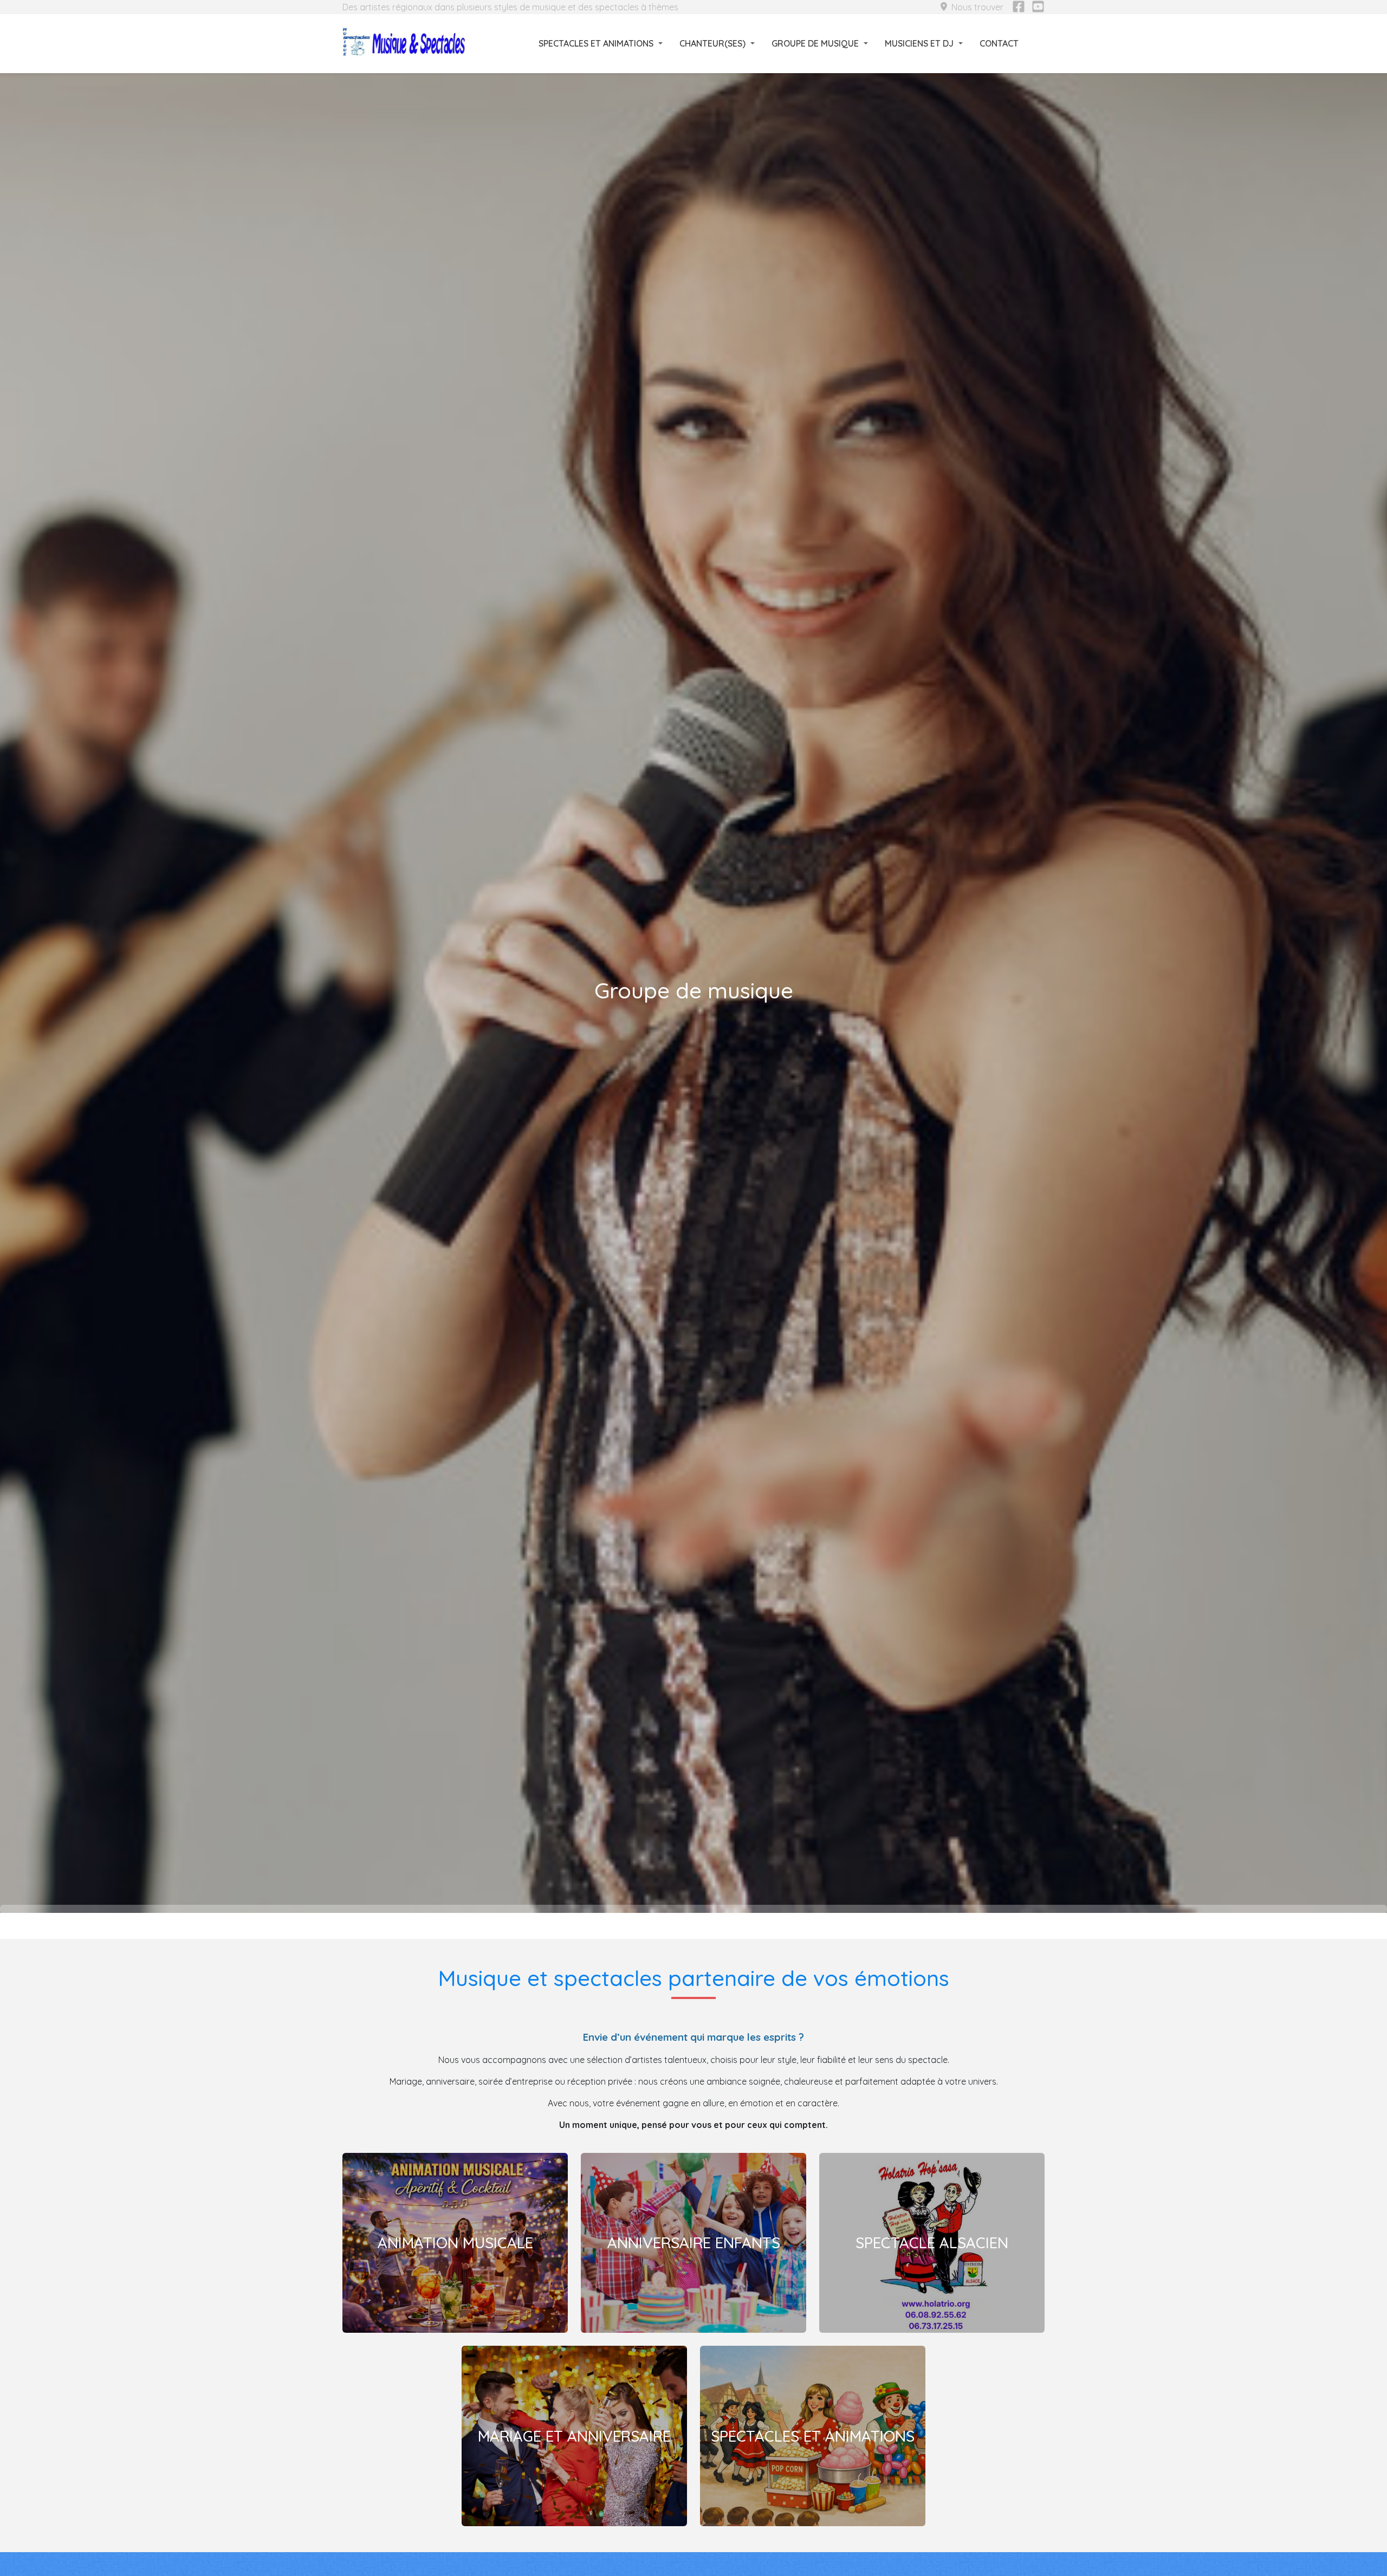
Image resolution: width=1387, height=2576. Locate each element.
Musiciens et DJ (919, 43)
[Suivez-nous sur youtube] (1038, 7)
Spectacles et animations (596, 43)
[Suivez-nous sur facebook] (1019, 7)
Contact (999, 43)
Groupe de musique (815, 43)
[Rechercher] (1038, 43)
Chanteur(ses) (712, 43)
